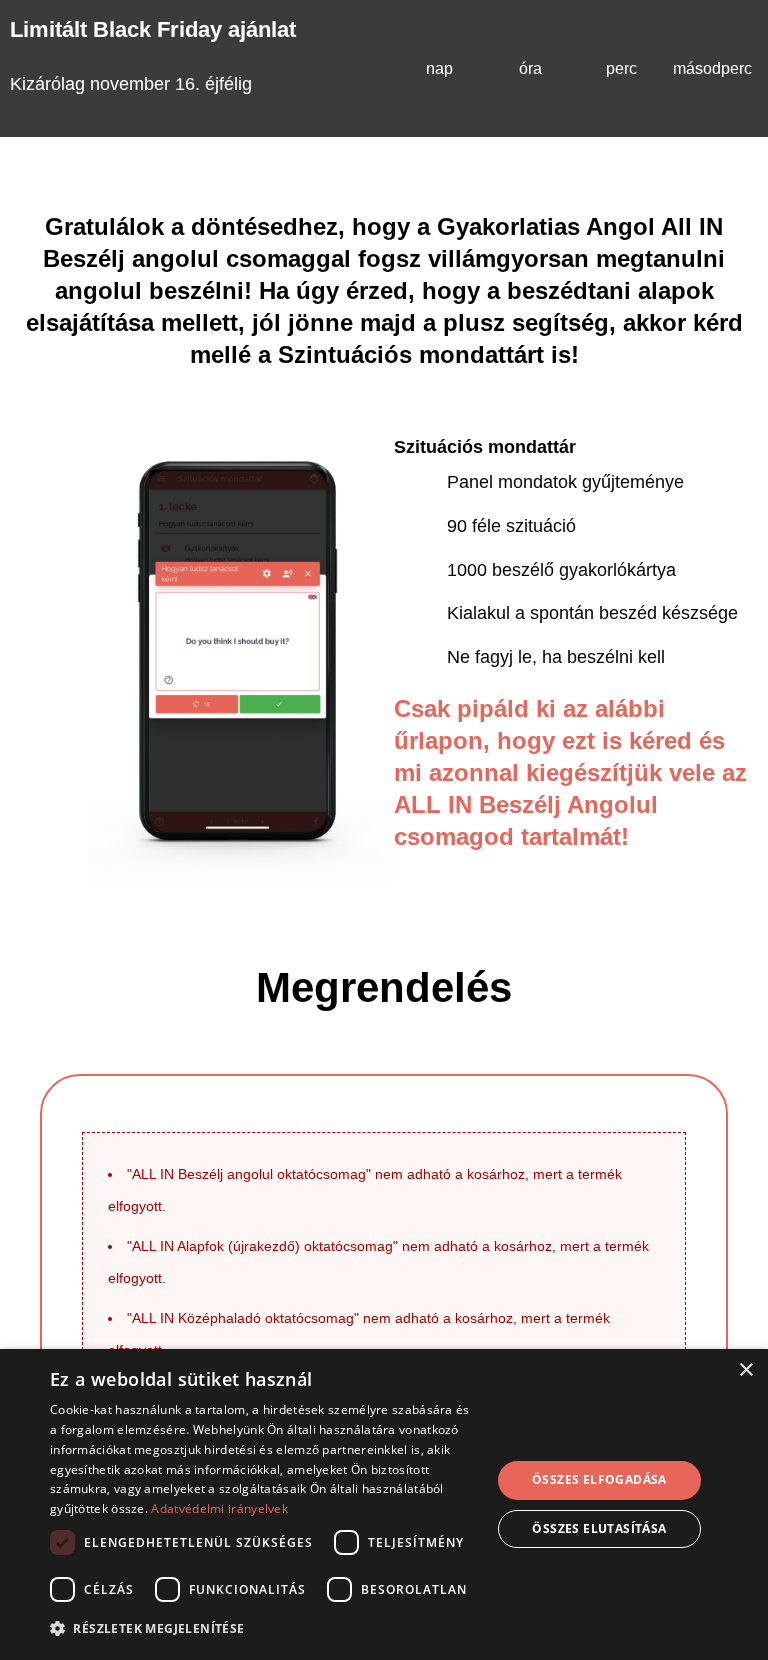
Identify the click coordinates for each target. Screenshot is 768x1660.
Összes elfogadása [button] (599, 1479)
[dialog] (384, 1504)
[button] (264, 1629)
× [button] (745, 1370)
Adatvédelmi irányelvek (219, 1508)
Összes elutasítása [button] (599, 1528)
